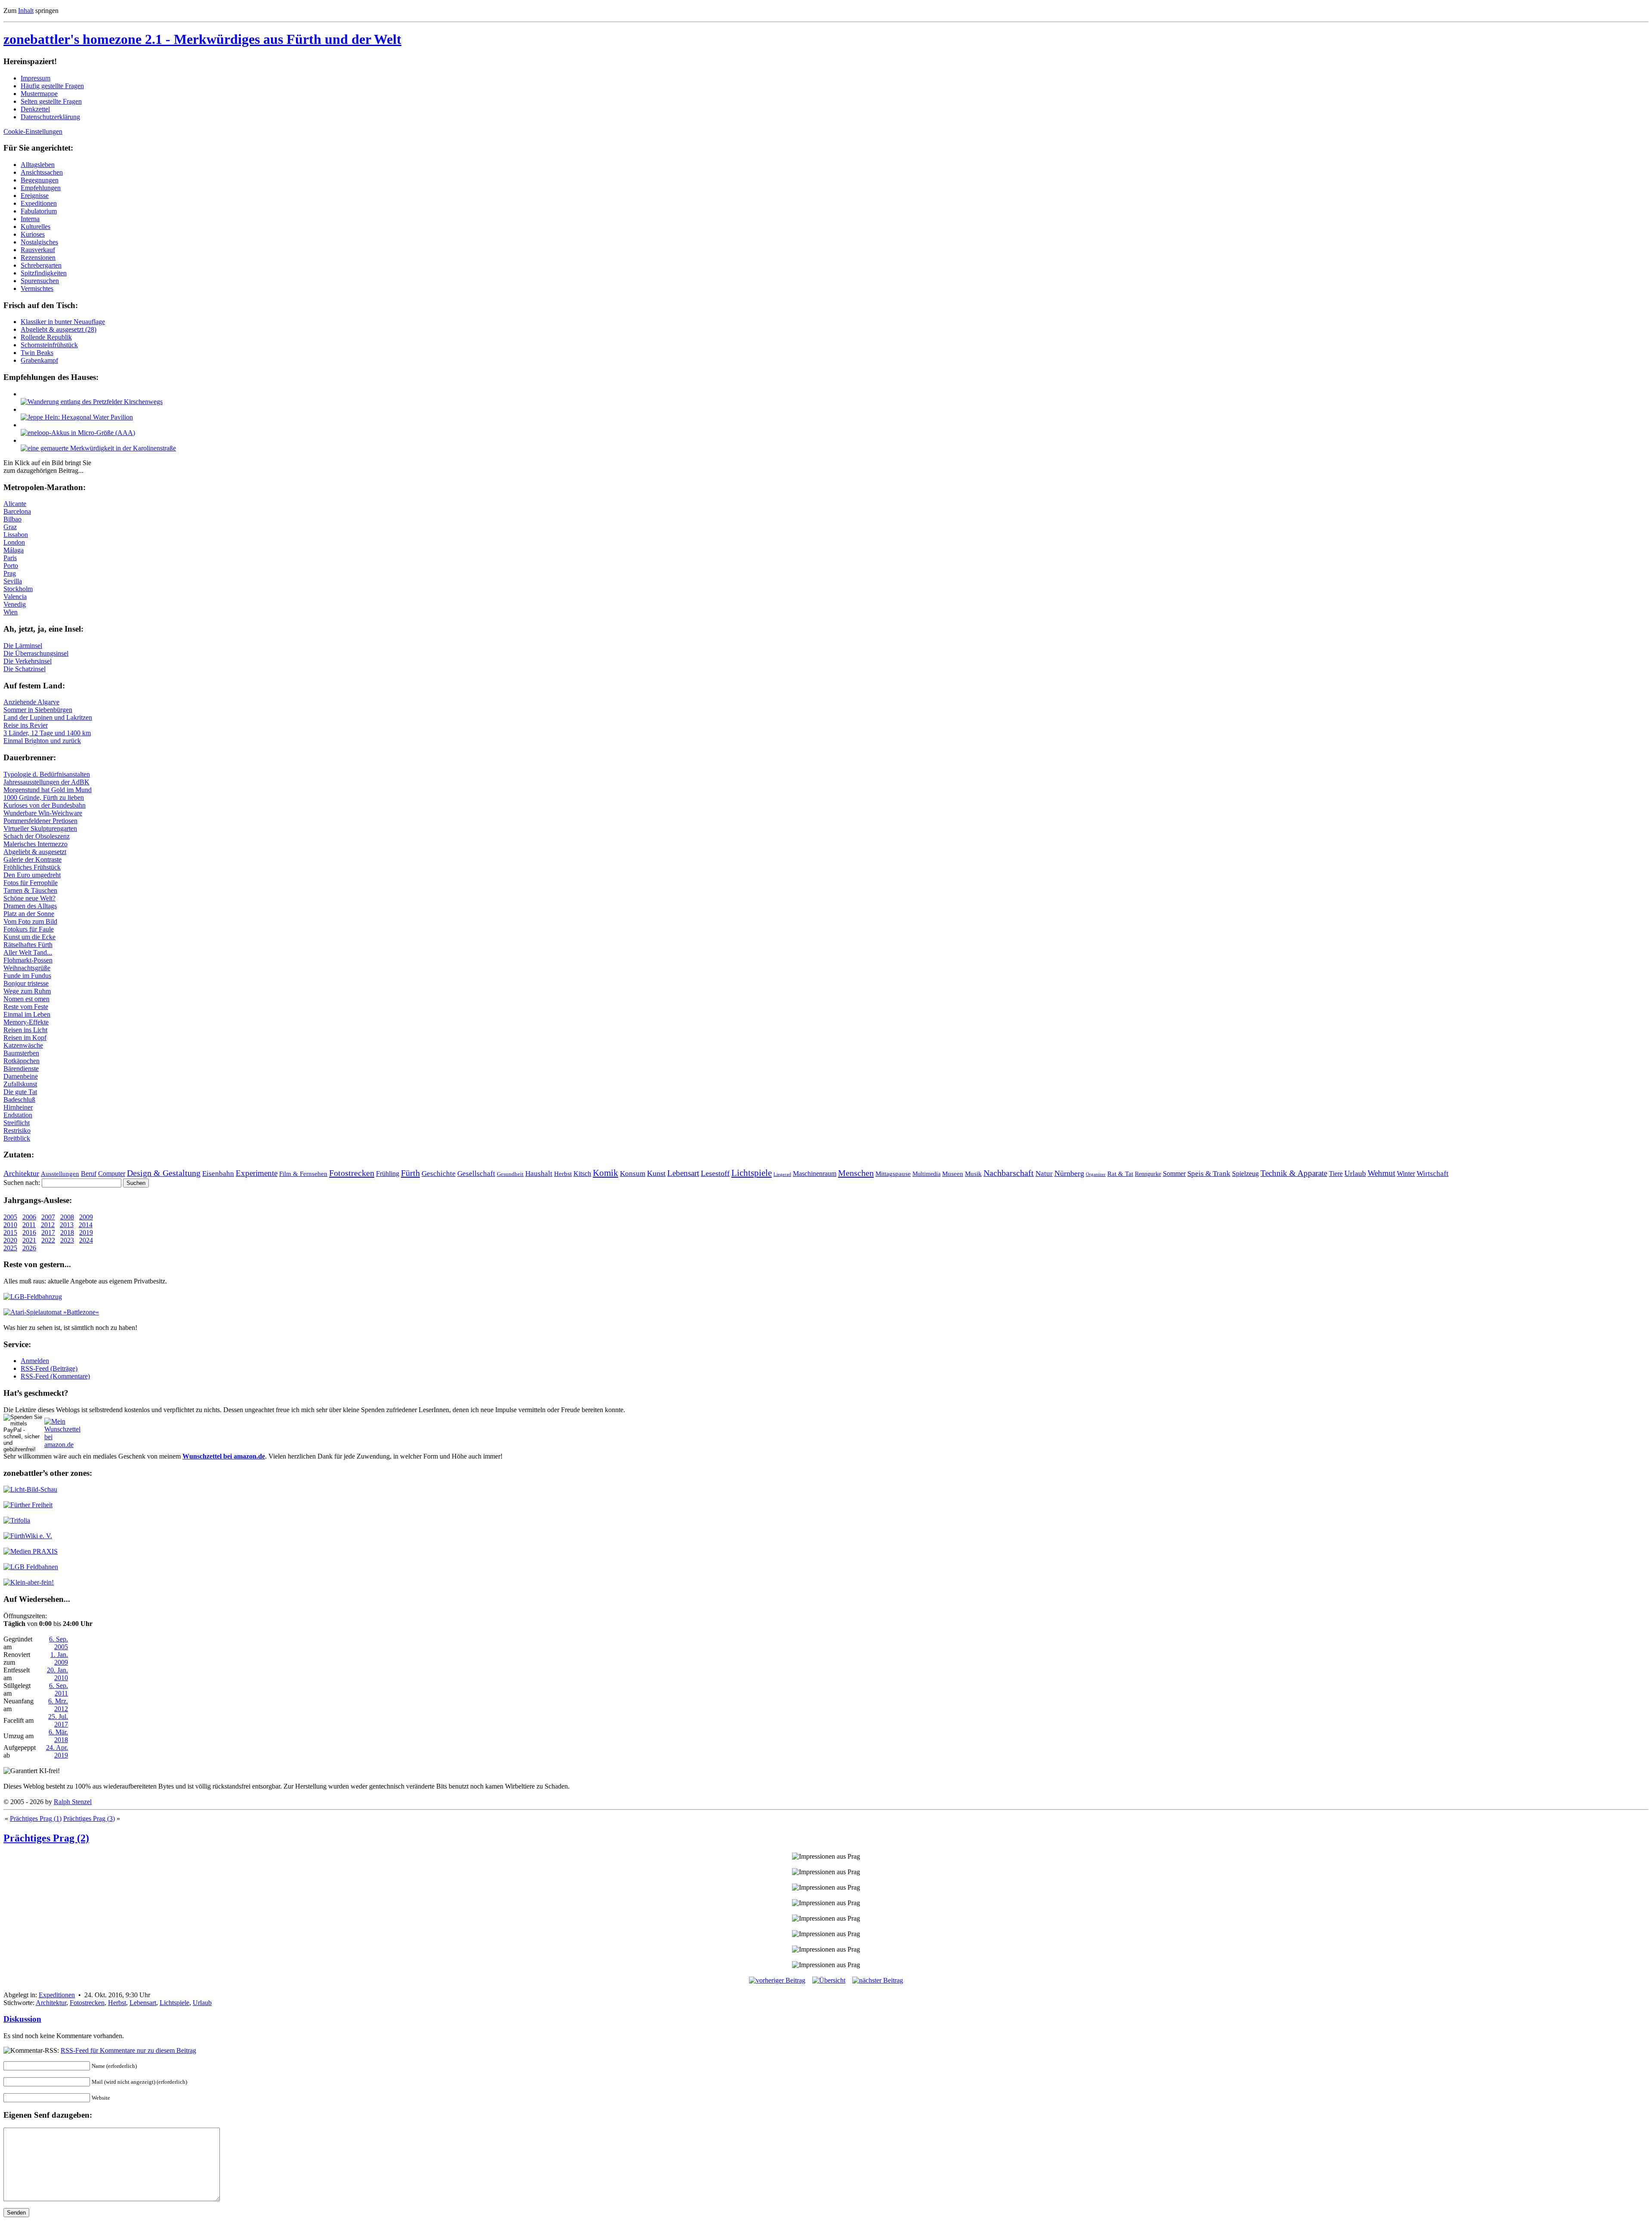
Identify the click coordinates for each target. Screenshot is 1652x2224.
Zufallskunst (20, 1084)
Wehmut (1381, 1173)
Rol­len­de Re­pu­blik (46, 337)
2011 (29, 1225)
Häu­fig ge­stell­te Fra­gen (52, 86)
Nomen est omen (26, 999)
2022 (48, 1240)
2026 (29, 1248)
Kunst (656, 1173)
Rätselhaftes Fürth (28, 945)
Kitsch (582, 1174)
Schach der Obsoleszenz (37, 836)
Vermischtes (37, 288)
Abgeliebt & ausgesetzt (35, 852)
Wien (11, 612)
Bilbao (12, 519)
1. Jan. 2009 (59, 1658)
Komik (606, 1173)
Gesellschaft (476, 1174)
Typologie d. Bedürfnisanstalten (47, 774)
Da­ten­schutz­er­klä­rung (50, 117)
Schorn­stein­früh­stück (49, 345)
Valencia (15, 597)
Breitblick (17, 1138)
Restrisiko (17, 1131)
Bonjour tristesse (26, 983)
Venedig (15, 604)
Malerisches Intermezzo (35, 844)
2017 (48, 1232)
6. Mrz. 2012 (58, 1705)
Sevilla (13, 581)
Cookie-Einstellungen (33, 131)
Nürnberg (1069, 1173)
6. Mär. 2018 (58, 1736)
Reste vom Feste (26, 1007)
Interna (30, 219)
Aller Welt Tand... (28, 952)
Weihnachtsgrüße (27, 968)
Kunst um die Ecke (29, 937)
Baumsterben (21, 1053)
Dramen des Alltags (30, 906)
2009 (86, 1217)
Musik (973, 1174)
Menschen (856, 1173)
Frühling (388, 1174)
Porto (11, 566)
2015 (10, 1232)
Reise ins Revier (26, 725)
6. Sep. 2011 (59, 1689)
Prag (10, 573)
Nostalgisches (39, 242)
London (14, 542)
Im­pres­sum (35, 78)
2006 (29, 1217)
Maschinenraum (815, 1174)
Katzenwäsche (23, 1045)
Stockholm (18, 589)
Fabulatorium (39, 211)
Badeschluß (19, 1100)
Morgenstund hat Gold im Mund (48, 790)
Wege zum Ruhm (27, 991)
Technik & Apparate (1294, 1173)
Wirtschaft (1433, 1174)
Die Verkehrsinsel (28, 661)
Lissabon (16, 535)
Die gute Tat (20, 1092)
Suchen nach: (22, 1183)
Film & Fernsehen (303, 1174)
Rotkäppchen (22, 1061)
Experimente (257, 1173)
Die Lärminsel (23, 646)
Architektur (21, 1173)
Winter (1406, 1174)
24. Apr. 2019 (57, 1751)
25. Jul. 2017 (58, 1720)
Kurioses (33, 234)
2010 (10, 1225)
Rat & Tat (1120, 1174)
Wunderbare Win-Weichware (43, 813)
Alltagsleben (38, 165)
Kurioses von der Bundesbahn (45, 805)
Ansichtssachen (42, 172)
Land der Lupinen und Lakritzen (48, 717)
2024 (86, 1240)
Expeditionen (39, 203)
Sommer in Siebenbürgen (38, 710)
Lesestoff (715, 1173)
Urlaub (1355, 1173)
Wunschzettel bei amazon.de (224, 1456)
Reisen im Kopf (25, 1038)
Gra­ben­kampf (39, 360)
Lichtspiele (752, 1173)
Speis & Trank (1209, 1174)
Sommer (1174, 1174)
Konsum (633, 1174)
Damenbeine (21, 1076)
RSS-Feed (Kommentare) (55, 1376)
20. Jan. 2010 (57, 1674)
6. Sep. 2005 (59, 1643)
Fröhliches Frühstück (32, 867)
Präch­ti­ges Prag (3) (89, 1818)
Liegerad (782, 1174)
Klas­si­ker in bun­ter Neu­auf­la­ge (63, 322)
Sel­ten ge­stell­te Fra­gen (51, 101)
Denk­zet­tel (35, 109)
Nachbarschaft (1009, 1173)
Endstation (18, 1115)
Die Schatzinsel (25, 669)
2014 (86, 1225)
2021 (29, 1240)
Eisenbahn (218, 1174)
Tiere (1336, 1174)
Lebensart (683, 1173)
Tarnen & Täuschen (30, 890)
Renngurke (1148, 1174)
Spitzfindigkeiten (44, 273)
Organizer (1096, 1174)
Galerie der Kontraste (32, 859)
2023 (67, 1240)
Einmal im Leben (27, 1014)
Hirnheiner (18, 1107)
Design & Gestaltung (164, 1173)
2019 (86, 1232)
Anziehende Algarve (31, 702)
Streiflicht (17, 1123)
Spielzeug (1245, 1174)
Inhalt (26, 11)
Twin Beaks (37, 353)
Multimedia (926, 1174)
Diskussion (22, 2019)
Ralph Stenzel (73, 1802)
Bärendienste (21, 1069)
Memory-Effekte (26, 1022)
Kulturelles (35, 227)
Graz (10, 527)
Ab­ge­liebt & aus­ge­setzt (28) (59, 329)
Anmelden (35, 1361)
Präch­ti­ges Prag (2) (46, 1838)
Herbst (563, 1174)
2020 (10, 1240)
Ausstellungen (60, 1174)
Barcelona (17, 511)
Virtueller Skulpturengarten (40, 828)
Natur (1044, 1174)
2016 (29, 1232)
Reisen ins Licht (25, 1030)
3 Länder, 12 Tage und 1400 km (47, 733)
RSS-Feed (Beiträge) (49, 1368)
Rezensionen (38, 258)
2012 (48, 1225)
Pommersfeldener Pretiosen (40, 821)
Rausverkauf (38, 250)
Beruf (89, 1174)
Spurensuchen (40, 281)
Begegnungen (40, 180)
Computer (112, 1174)
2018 (67, 1232)
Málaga (14, 550)
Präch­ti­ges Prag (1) (36, 1818)
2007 (48, 1217)
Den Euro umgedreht (32, 875)
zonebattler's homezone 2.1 (202, 39)
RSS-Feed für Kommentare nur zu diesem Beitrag (128, 2050)
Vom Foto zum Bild (30, 921)
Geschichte (439, 1174)
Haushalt (539, 1174)
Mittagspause (893, 1174)
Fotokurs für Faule (29, 929)
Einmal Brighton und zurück (42, 741)
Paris (10, 558)
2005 (10, 1217)
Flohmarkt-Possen (28, 960)
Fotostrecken (352, 1173)
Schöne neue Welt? (29, 898)
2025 (10, 1248)
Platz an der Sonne (29, 914)
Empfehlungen (41, 188)
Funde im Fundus (27, 976)
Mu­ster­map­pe (39, 94)
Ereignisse (35, 196)
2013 (67, 1225)
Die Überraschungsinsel (36, 653)
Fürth (410, 1173)
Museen (953, 1174)
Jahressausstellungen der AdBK (46, 782)
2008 (67, 1217)
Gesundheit (510, 1174)
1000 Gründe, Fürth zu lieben (44, 797)
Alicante (15, 504)
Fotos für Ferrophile (31, 883)
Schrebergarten (41, 265)
